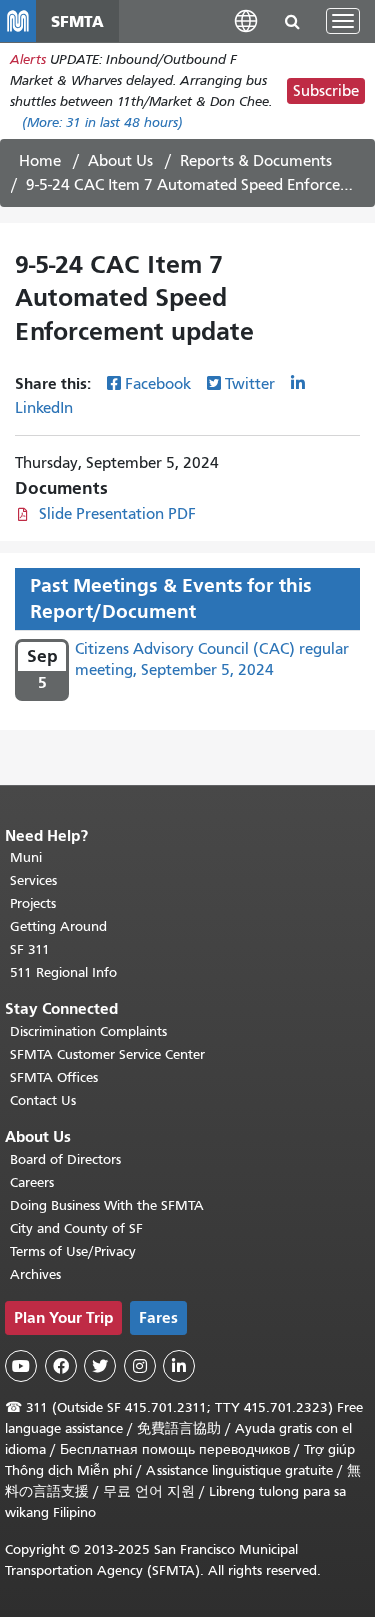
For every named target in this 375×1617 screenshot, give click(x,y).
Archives (35, 1274)
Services (33, 880)
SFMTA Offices (54, 1077)
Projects (33, 903)
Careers (32, 1182)
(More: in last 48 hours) (102, 122)
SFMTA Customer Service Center (107, 1054)
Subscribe (326, 91)
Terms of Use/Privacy (73, 1251)
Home (40, 161)
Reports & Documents (256, 161)
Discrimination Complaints (88, 1031)
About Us (120, 161)
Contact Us (43, 1100)
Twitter (250, 384)
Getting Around (58, 926)
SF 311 (30, 949)
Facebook (158, 384)
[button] (246, 20)
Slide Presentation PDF (117, 514)
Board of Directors (65, 1159)
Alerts (28, 59)
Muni (26, 857)
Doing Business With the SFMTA (107, 1205)
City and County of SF (76, 1228)
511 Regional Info (63, 972)
